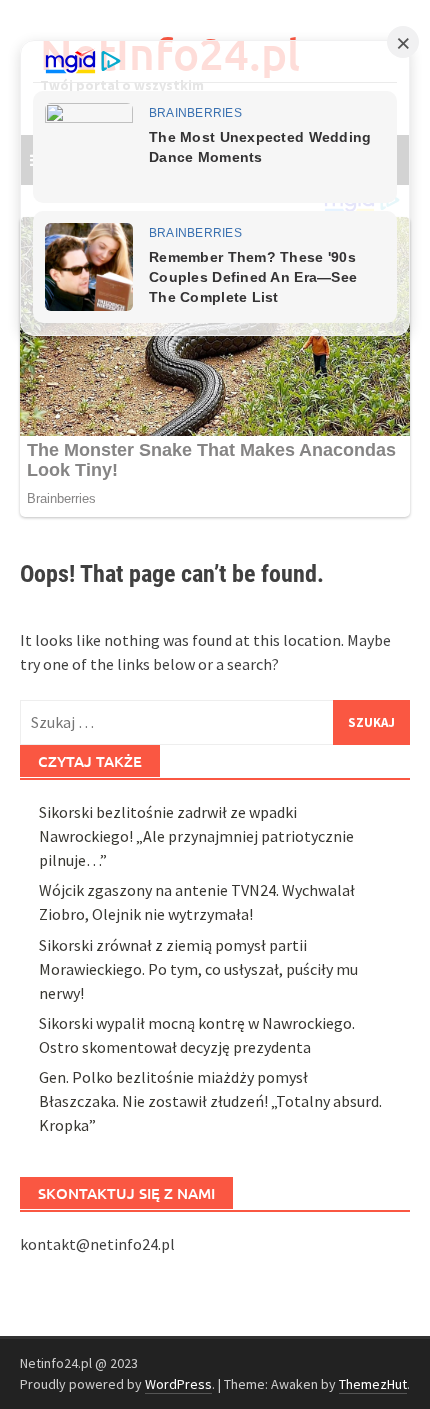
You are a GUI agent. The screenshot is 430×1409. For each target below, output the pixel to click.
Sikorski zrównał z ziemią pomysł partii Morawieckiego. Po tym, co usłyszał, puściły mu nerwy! (198, 969)
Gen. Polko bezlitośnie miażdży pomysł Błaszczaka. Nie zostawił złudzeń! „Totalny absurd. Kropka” (210, 1101)
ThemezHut (373, 1384)
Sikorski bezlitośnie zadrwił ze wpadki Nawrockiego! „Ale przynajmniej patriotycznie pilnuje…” (196, 836)
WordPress (178, 1384)
